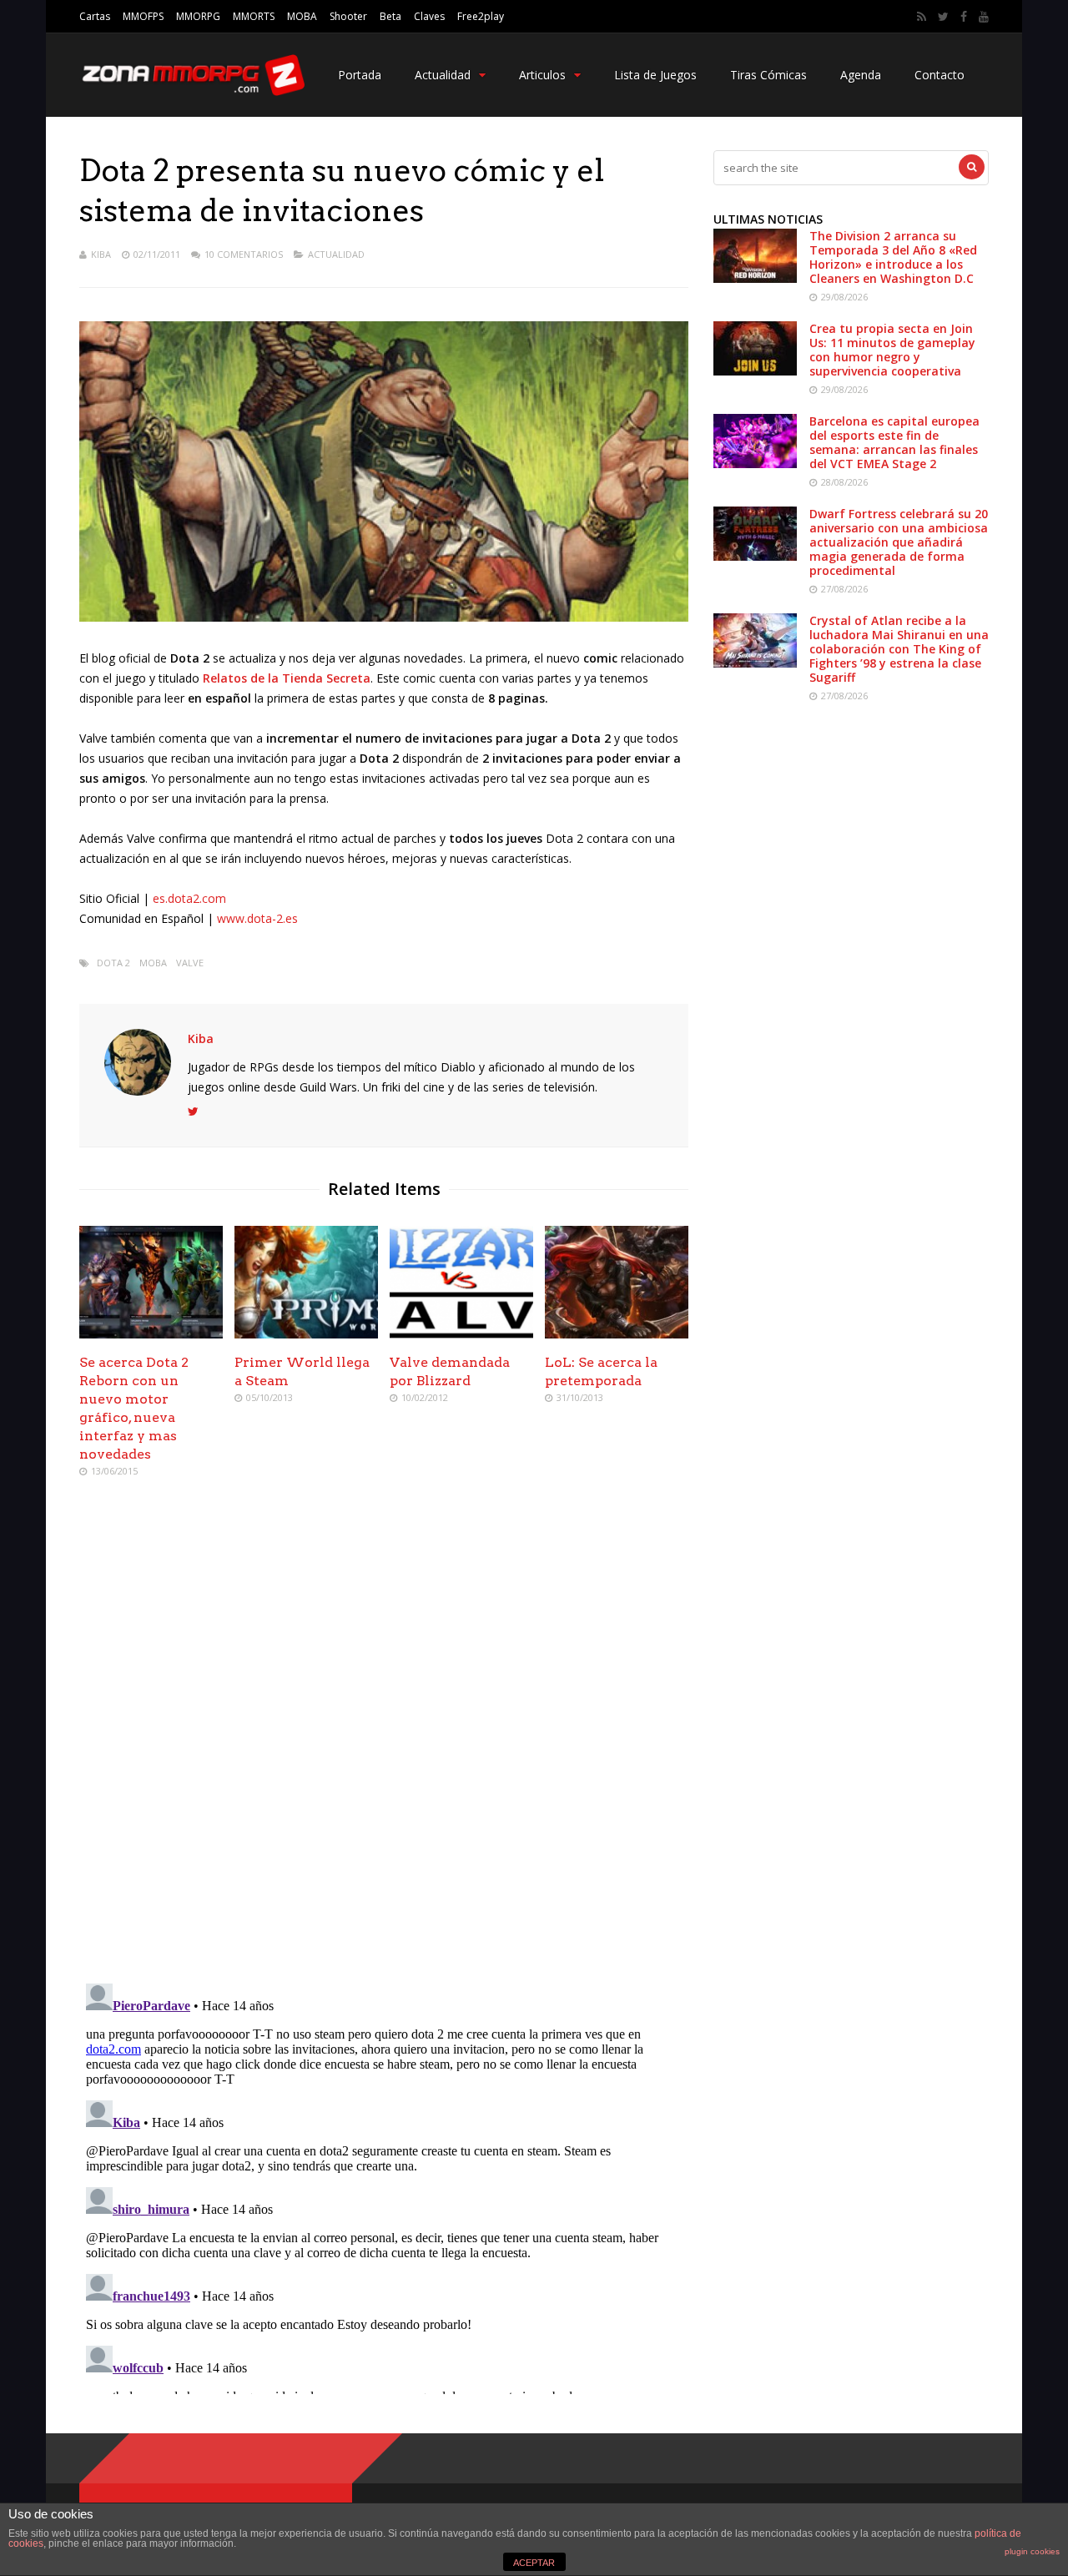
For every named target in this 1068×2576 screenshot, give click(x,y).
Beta (390, 16)
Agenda (861, 75)
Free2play (481, 16)
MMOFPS (143, 16)
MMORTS (254, 16)
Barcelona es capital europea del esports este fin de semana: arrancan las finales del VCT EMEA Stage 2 (894, 442)
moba (153, 963)
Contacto (940, 75)
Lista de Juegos (655, 75)
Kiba (101, 254)
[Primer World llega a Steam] (306, 1334)
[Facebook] (964, 17)
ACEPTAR (534, 2563)
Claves (429, 16)
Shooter (348, 16)
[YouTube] (984, 17)
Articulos (542, 75)
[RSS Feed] (922, 17)
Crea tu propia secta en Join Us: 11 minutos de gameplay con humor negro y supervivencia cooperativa (892, 350)
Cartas (95, 16)
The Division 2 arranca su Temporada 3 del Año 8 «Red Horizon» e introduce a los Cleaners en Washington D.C (893, 257)
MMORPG (198, 16)
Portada (360, 75)
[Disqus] (384, 1732)
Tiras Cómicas (768, 75)
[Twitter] (943, 17)
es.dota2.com (189, 898)
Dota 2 (113, 963)
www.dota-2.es (257, 918)
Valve (190, 963)
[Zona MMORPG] (192, 92)
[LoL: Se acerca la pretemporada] (617, 1334)
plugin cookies (1032, 2551)
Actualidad (443, 75)
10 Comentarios (244, 254)
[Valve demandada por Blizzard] (461, 1334)
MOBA (302, 16)
